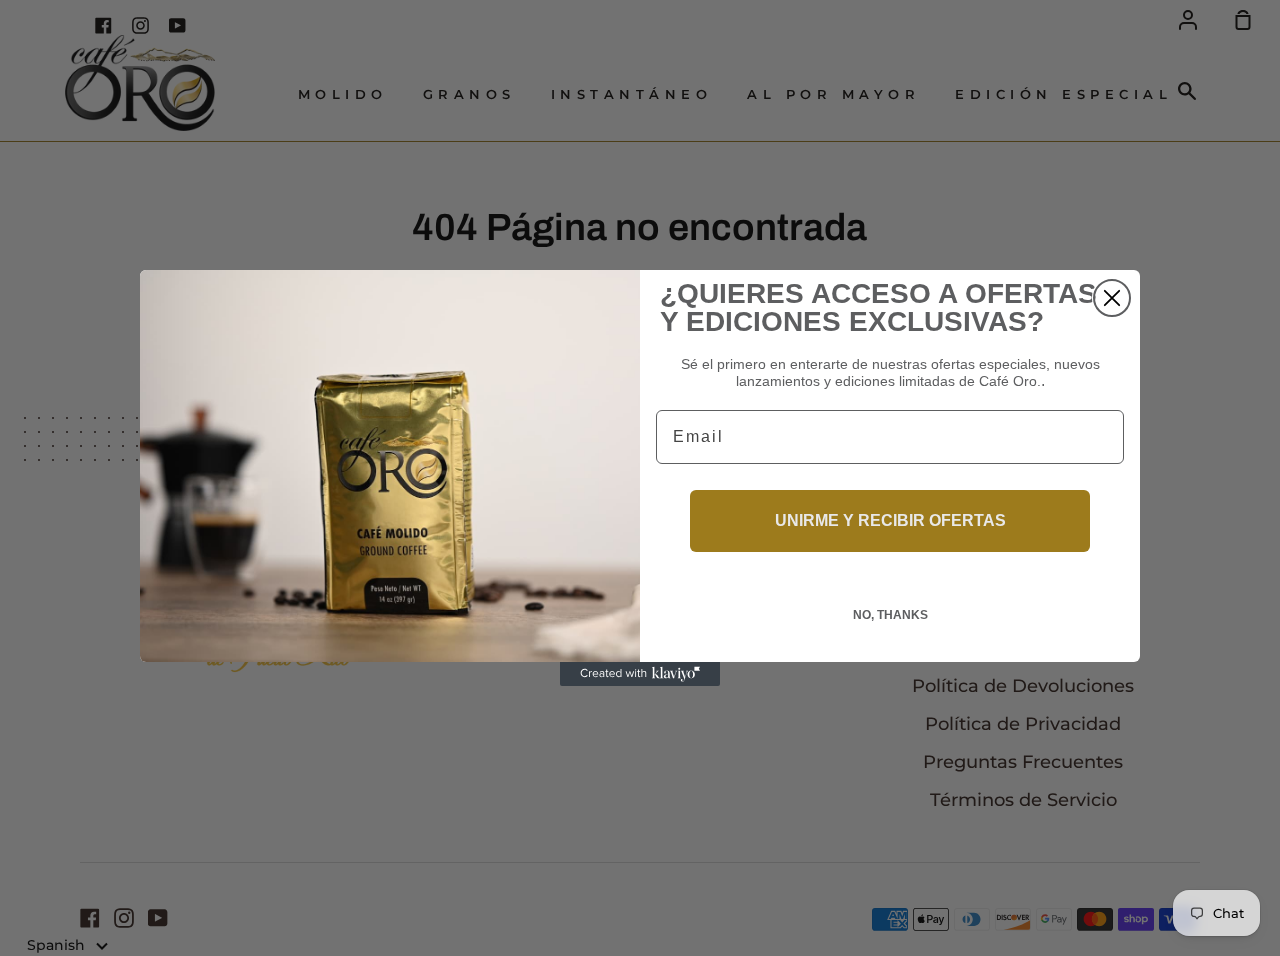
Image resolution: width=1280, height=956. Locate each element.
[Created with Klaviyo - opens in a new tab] (640, 674)
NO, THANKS (890, 615)
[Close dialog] (1112, 298)
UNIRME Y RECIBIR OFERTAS (890, 520)
